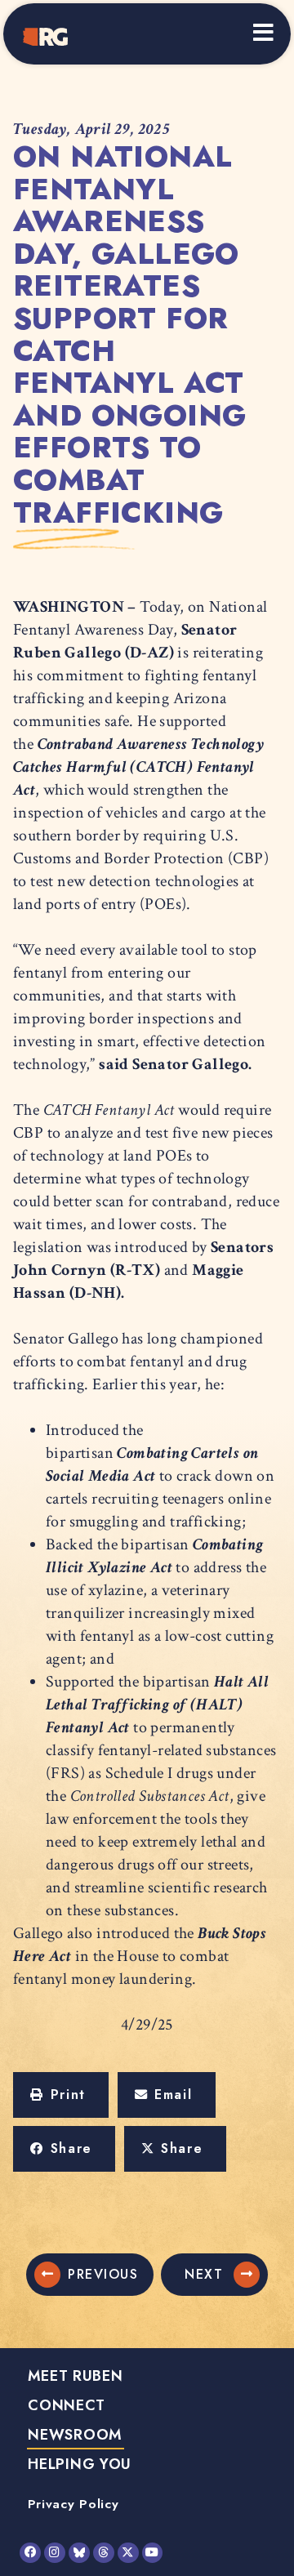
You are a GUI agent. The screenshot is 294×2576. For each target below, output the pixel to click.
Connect (66, 2405)
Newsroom (75, 2435)
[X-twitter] (128, 2553)
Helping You (80, 2464)
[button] (61, 2095)
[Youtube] (153, 2553)
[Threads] (104, 2553)
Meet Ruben (76, 2376)
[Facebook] (30, 2553)
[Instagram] (55, 2553)
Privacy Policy (73, 2504)
